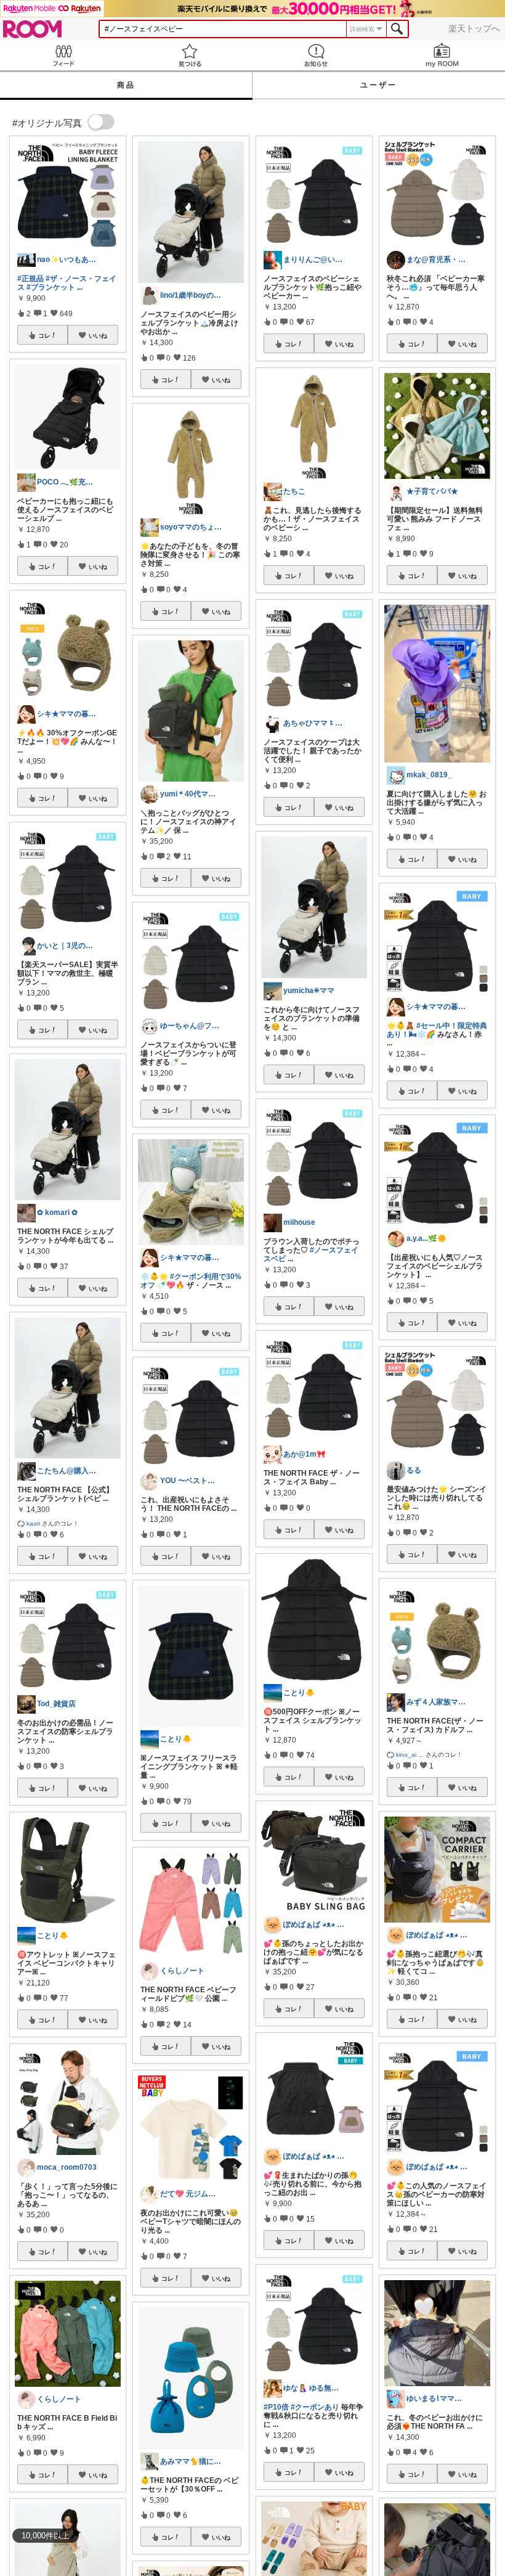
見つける (189, 55)
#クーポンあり (315, 2407)
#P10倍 (276, 2407)
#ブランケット (51, 287)
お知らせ (316, 55)
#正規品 (30, 279)
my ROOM (442, 55)
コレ (44, 335)
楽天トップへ (474, 28)
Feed (63, 55)
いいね (98, 335)
